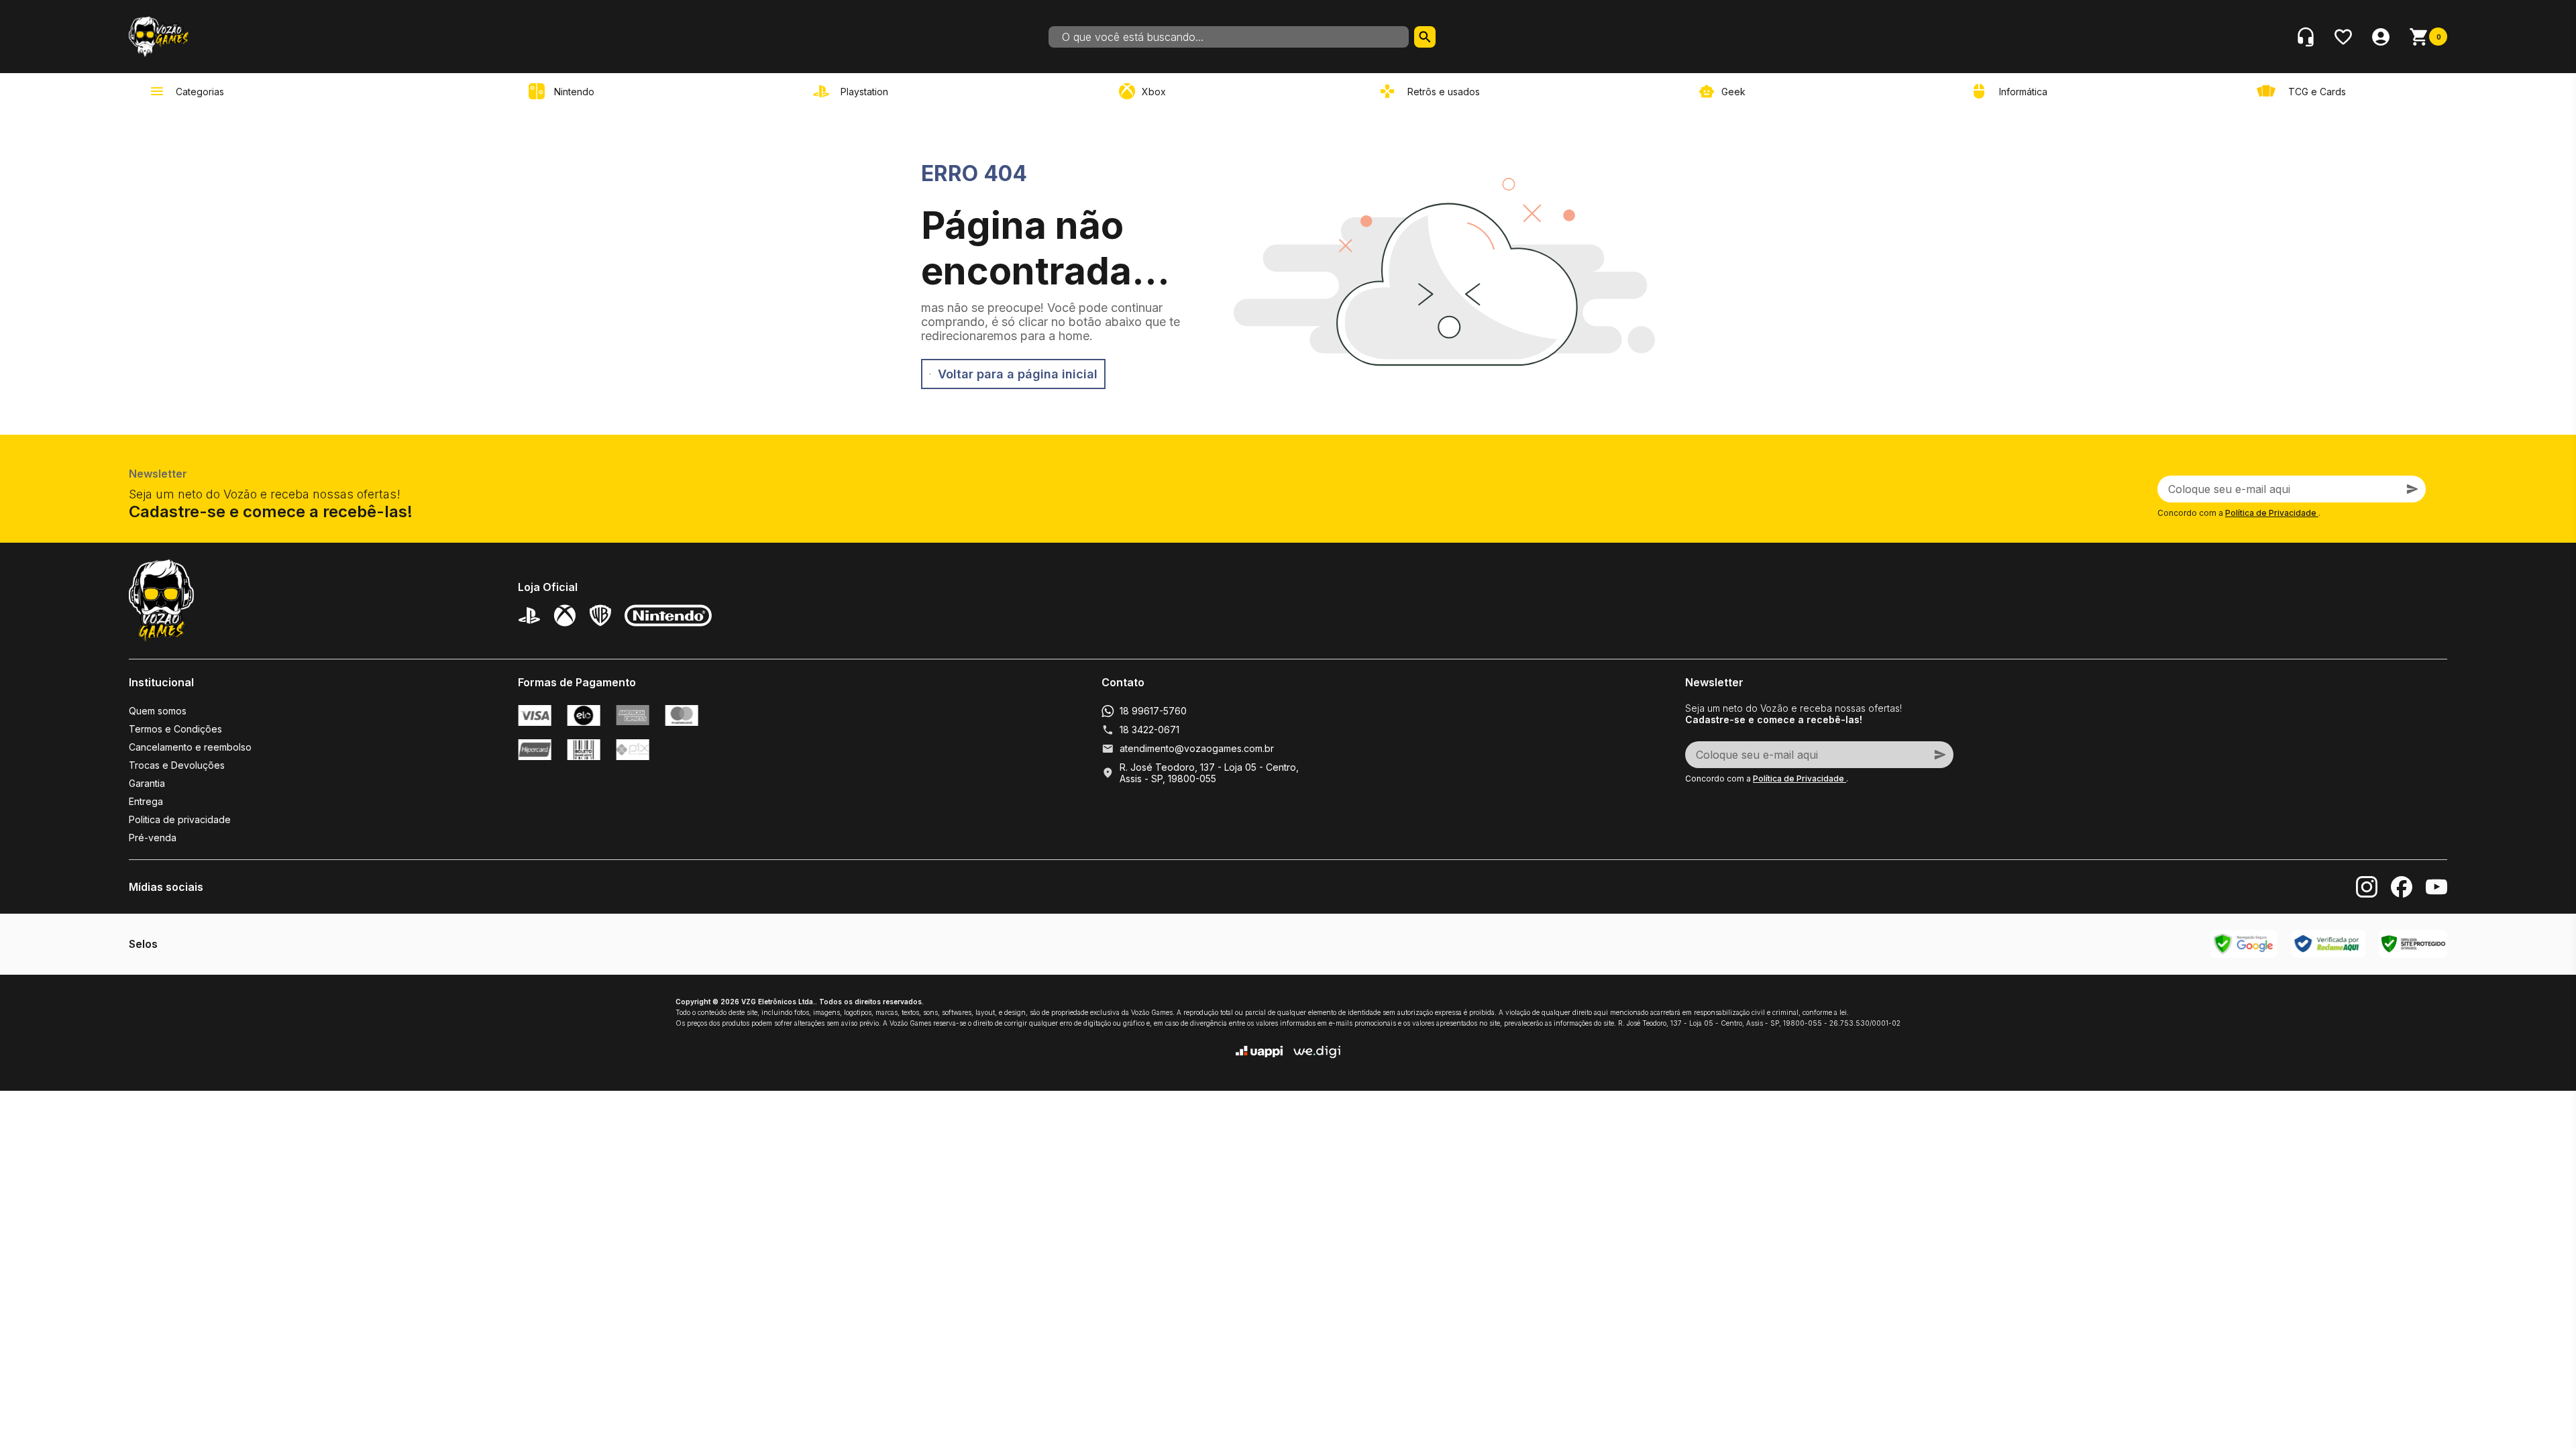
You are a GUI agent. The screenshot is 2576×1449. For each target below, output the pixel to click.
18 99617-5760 (1153, 711)
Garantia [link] (147, 783)
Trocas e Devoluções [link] (177, 765)
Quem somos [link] (158, 711)
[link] (853, 91)
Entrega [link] (146, 801)
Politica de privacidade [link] (180, 819)
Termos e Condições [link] (175, 729)
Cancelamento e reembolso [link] (190, 747)
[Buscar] (1425, 37)
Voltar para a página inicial (1018, 374)
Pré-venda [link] (153, 838)
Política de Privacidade (2272, 513)
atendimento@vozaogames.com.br (1197, 748)
